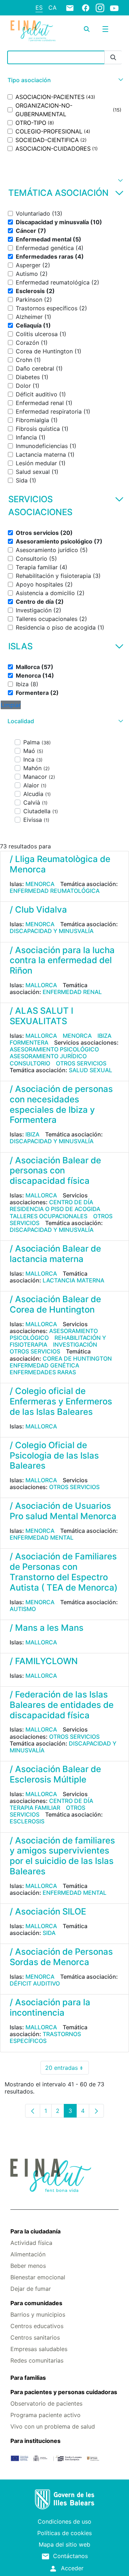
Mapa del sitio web (64, 2544)
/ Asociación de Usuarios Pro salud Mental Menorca (63, 1511)
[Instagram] (100, 8)
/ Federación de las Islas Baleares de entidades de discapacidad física (62, 1705)
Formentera (29, 1042)
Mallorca (41, 985)
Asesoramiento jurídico (48, 1056)
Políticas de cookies (64, 2533)
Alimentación (28, 2254)
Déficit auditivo (35, 1983)
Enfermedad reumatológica (55, 891)
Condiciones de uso (64, 2521)
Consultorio (30, 1063)
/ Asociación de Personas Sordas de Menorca (61, 1957)
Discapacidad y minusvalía (52, 931)
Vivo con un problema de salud (53, 2426)
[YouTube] (114, 8)
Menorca (40, 884)
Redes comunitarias (37, 2360)
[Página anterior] (33, 2111)
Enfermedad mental (42, 1537)
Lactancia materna (73, 1280)
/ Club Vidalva (38, 910)
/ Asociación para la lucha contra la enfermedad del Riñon (62, 960)
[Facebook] (86, 8)
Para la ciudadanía (35, 2231)
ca (52, 8)
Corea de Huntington (77, 1358)
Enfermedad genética (44, 1365)
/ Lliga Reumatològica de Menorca (60, 864)
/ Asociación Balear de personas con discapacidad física (55, 1171)
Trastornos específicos (45, 2037)
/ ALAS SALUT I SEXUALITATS (41, 1016)
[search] (87, 29)
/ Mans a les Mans (47, 1628)
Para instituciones (35, 2441)
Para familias (28, 2378)
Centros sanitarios (35, 2337)
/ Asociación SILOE (48, 1911)
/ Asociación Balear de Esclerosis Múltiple (55, 1774)
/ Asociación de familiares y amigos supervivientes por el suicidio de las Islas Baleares (62, 1856)
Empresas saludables (39, 2349)
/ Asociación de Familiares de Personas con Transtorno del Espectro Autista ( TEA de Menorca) (64, 1572)
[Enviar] (113, 58)
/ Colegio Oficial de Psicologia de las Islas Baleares (54, 1456)
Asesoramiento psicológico (54, 1049)
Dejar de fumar (31, 2289)
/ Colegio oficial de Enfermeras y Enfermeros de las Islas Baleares (61, 1401)
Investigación (75, 1344)
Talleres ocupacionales (49, 1216)
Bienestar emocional (38, 2277)
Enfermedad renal (72, 992)
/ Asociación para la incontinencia (50, 2007)
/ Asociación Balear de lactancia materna (55, 1254)
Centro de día (71, 1202)
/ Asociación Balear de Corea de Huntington (55, 1304)
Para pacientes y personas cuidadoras (64, 2392)
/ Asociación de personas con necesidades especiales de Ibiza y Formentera (61, 1104)
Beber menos (28, 2266)
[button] (64, 80)
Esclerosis (27, 1821)
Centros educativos (37, 2326)
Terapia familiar (35, 1808)
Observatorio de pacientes (46, 2403)
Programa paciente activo (46, 2415)
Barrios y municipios (38, 2314)
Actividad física (31, 2243)
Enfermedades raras (43, 1372)
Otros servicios (81, 1063)
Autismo (23, 1609)
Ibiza (104, 1036)
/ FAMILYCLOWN (44, 1661)
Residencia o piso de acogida (55, 1209)
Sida (49, 1933)
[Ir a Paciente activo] (33, 31)
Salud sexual (90, 1070)
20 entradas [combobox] (67, 2069)
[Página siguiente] (96, 2111)
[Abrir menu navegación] (105, 29)
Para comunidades (36, 2303)
